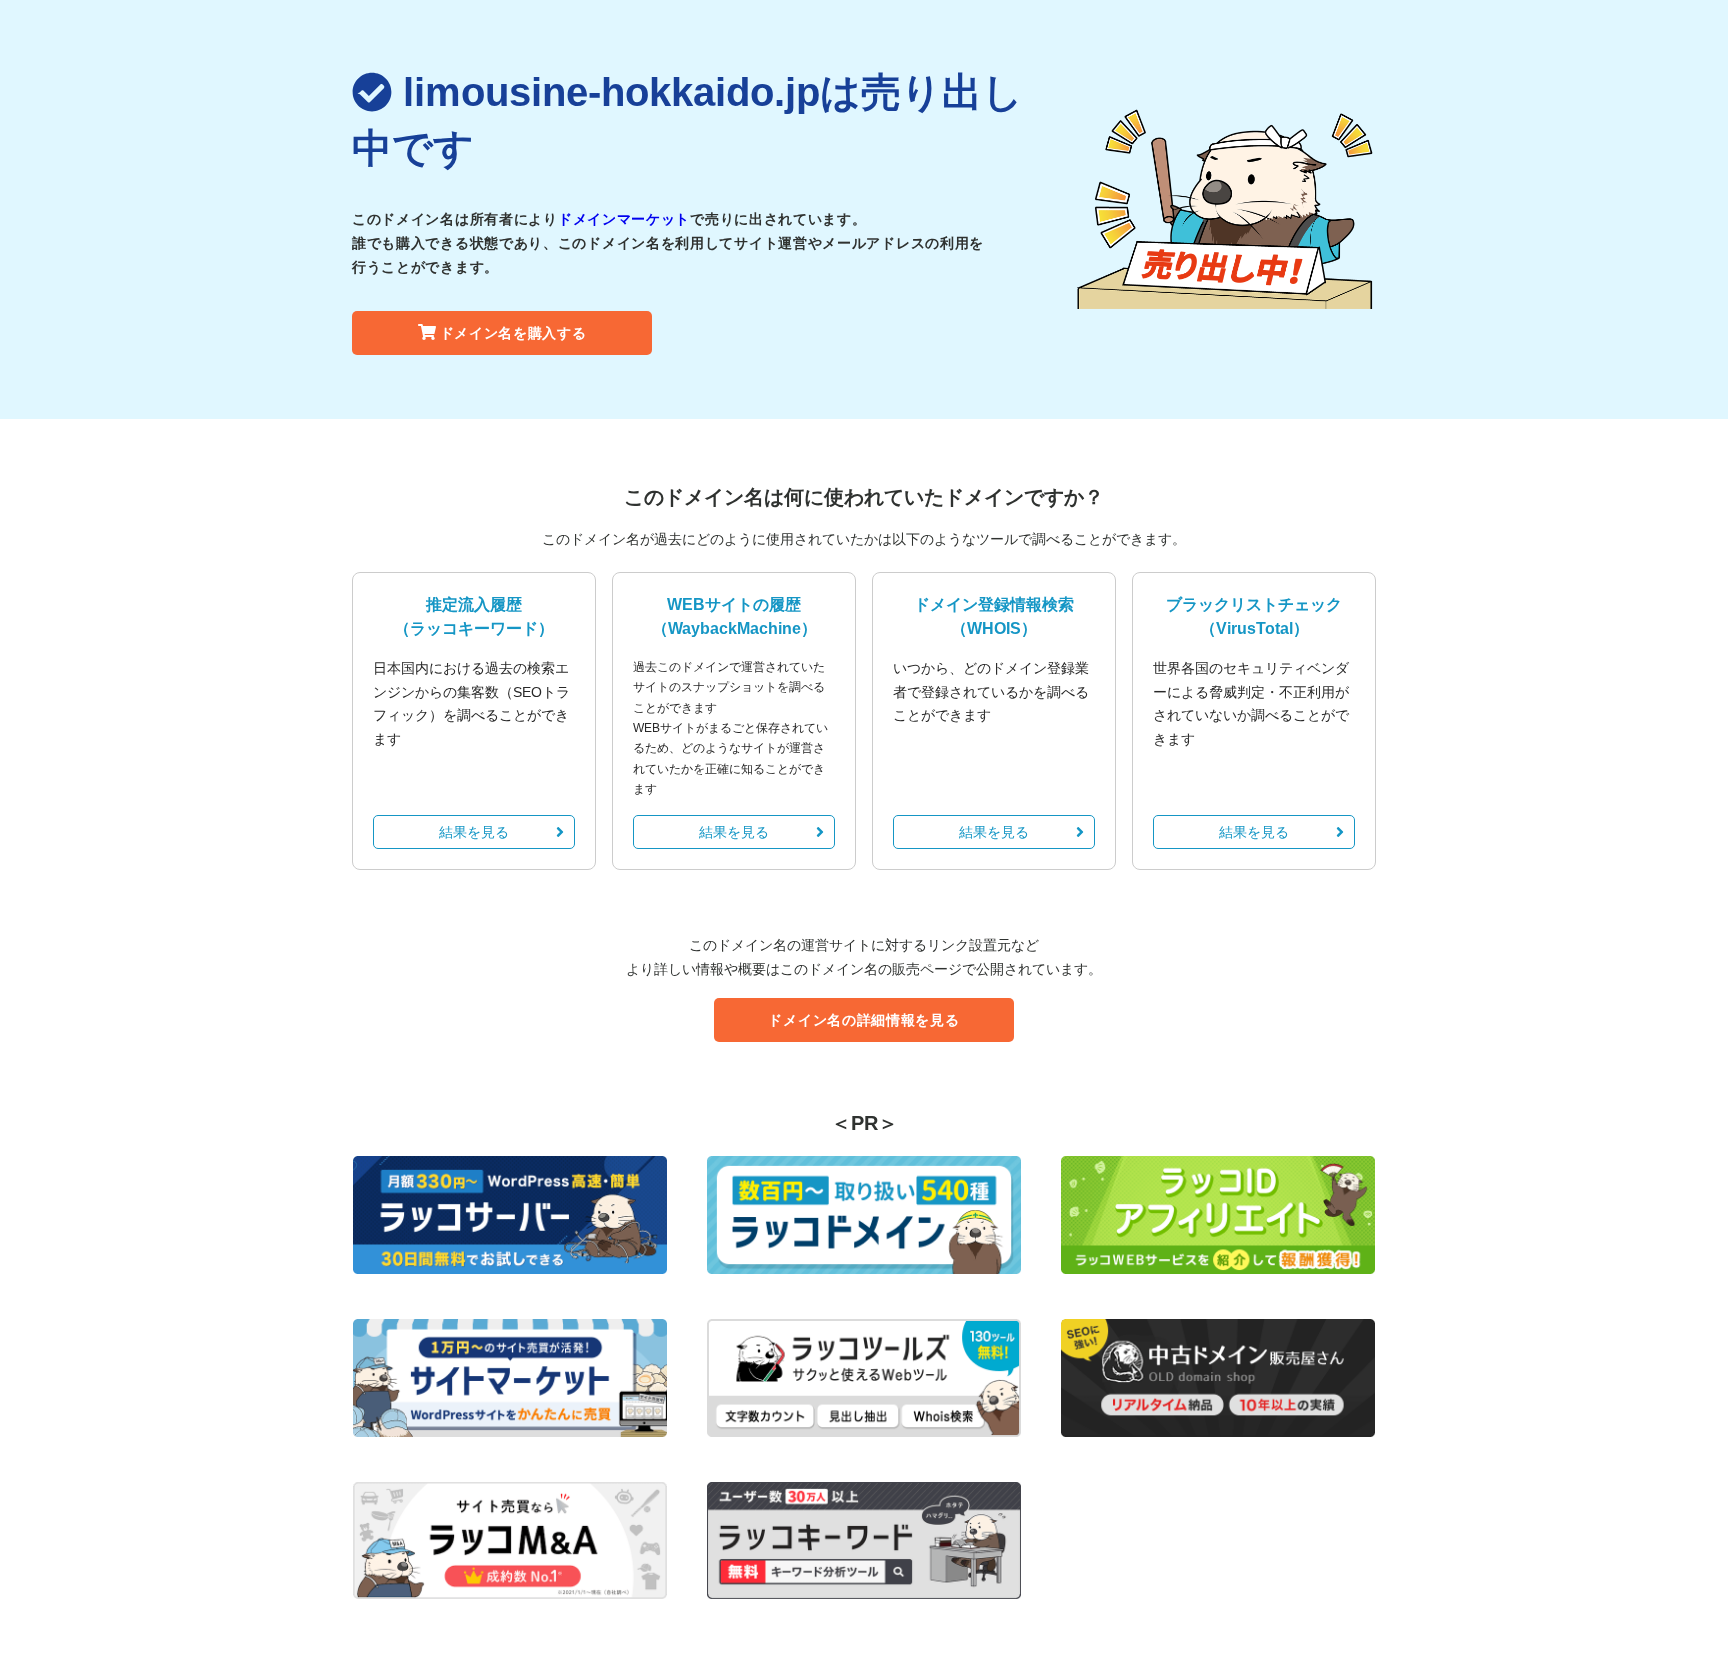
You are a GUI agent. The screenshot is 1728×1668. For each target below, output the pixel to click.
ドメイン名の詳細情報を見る (863, 1020)
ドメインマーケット (624, 219)
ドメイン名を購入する (513, 333)
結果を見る (474, 832)
